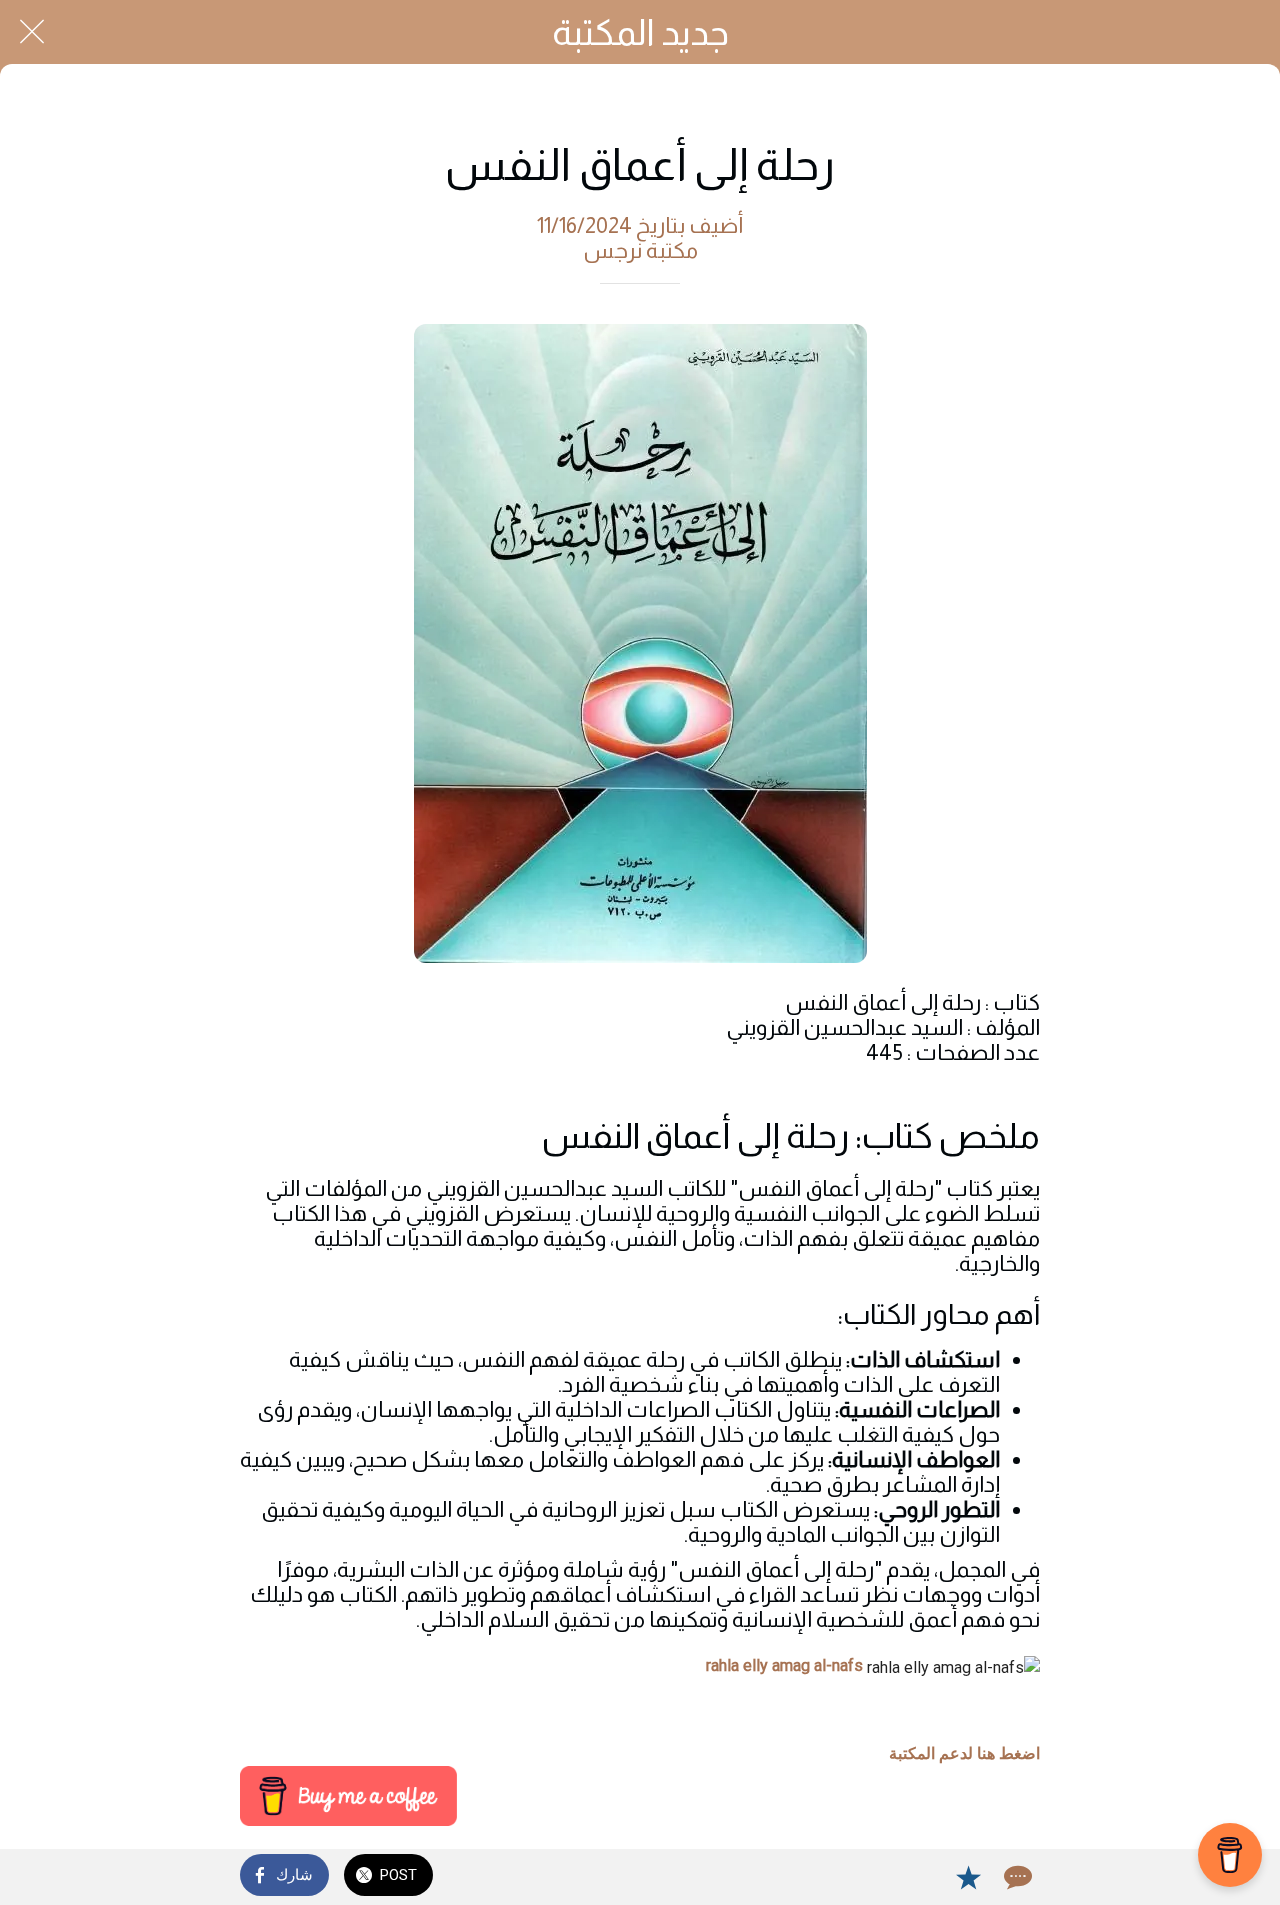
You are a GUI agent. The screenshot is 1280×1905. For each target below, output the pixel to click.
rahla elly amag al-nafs (784, 1665)
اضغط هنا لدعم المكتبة (964, 1753)
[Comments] (1016, 1877)
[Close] (32, 32)
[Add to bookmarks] (968, 1877)
